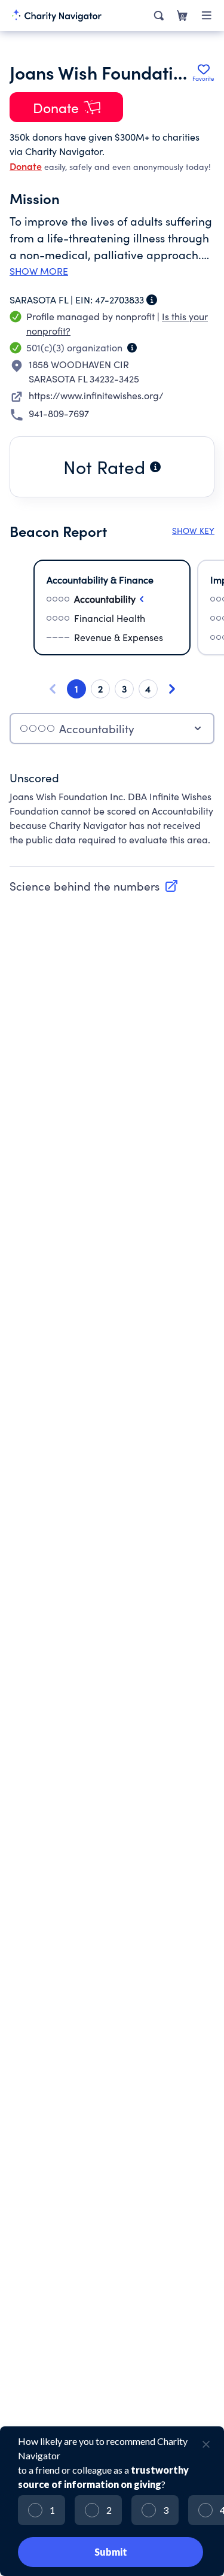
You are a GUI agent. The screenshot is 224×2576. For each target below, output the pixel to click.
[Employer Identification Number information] (152, 300)
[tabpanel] (112, 815)
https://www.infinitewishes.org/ (96, 395)
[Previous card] (53, 689)
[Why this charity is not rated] (155, 467)
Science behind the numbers (85, 886)
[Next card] (172, 689)
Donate (26, 166)
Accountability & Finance (100, 580)
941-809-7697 (59, 413)
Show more (39, 271)
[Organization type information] (132, 348)
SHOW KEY (193, 531)
